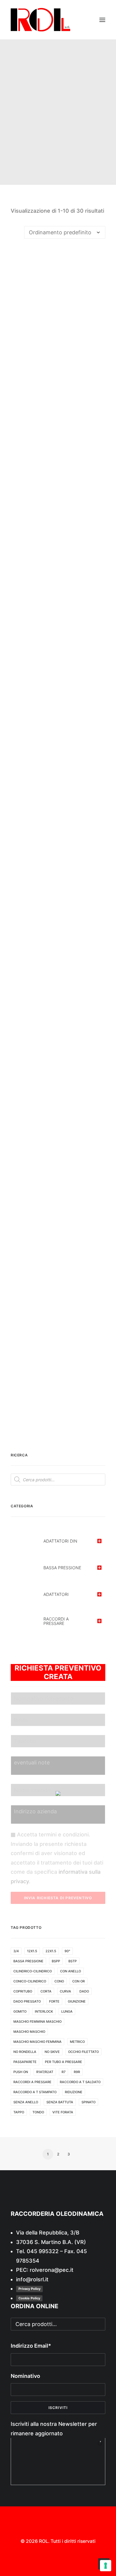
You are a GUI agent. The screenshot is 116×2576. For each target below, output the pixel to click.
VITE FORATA (63, 2112)
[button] (102, 20)
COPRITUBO (23, 1991)
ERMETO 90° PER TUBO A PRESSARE (58, 1416)
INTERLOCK (44, 2011)
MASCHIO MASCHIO (29, 2032)
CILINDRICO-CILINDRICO (33, 1971)
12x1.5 (32, 1951)
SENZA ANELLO (26, 2102)
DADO (84, 1991)
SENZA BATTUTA (60, 2102)
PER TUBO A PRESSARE (64, 2062)
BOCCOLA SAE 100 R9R (58, 942)
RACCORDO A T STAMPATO (35, 2092)
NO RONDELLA (25, 2052)
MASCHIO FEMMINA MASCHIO (37, 2022)
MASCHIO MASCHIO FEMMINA (37, 2042)
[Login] (85, 20)
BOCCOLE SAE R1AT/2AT (58, 1179)
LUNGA (67, 2011)
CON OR (79, 1981)
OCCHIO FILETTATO (83, 2052)
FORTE (54, 2001)
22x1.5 (51, 1951)
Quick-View (98, 256)
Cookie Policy (29, 2298)
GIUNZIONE (77, 2001)
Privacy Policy (29, 2289)
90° (67, 1951)
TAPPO (19, 2112)
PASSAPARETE (25, 2062)
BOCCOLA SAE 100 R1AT (58, 469)
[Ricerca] (75, 20)
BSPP (56, 1961)
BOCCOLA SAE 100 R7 (58, 824)
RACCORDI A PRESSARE (32, 2082)
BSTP (73, 1961)
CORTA (46, 1991)
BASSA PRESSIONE (28, 1961)
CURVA (65, 1991)
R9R (77, 2072)
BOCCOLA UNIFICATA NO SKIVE (58, 1061)
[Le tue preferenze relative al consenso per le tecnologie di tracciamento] (106, 2566)
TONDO (38, 2112)
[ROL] (40, 20)
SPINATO (88, 2102)
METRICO (77, 2042)
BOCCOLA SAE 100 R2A (58, 588)
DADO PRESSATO (27, 2001)
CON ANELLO (70, 1971)
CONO (59, 1981)
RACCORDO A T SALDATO (80, 2082)
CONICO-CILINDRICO (30, 1981)
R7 (64, 2072)
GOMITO (20, 2011)
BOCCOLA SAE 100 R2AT (58, 706)
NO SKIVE (52, 2052)
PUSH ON (21, 2072)
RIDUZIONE (74, 2092)
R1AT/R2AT (45, 2072)
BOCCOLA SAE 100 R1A (58, 351)
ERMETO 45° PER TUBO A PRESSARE (58, 1297)
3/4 (16, 1951)
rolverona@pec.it (52, 2270)
